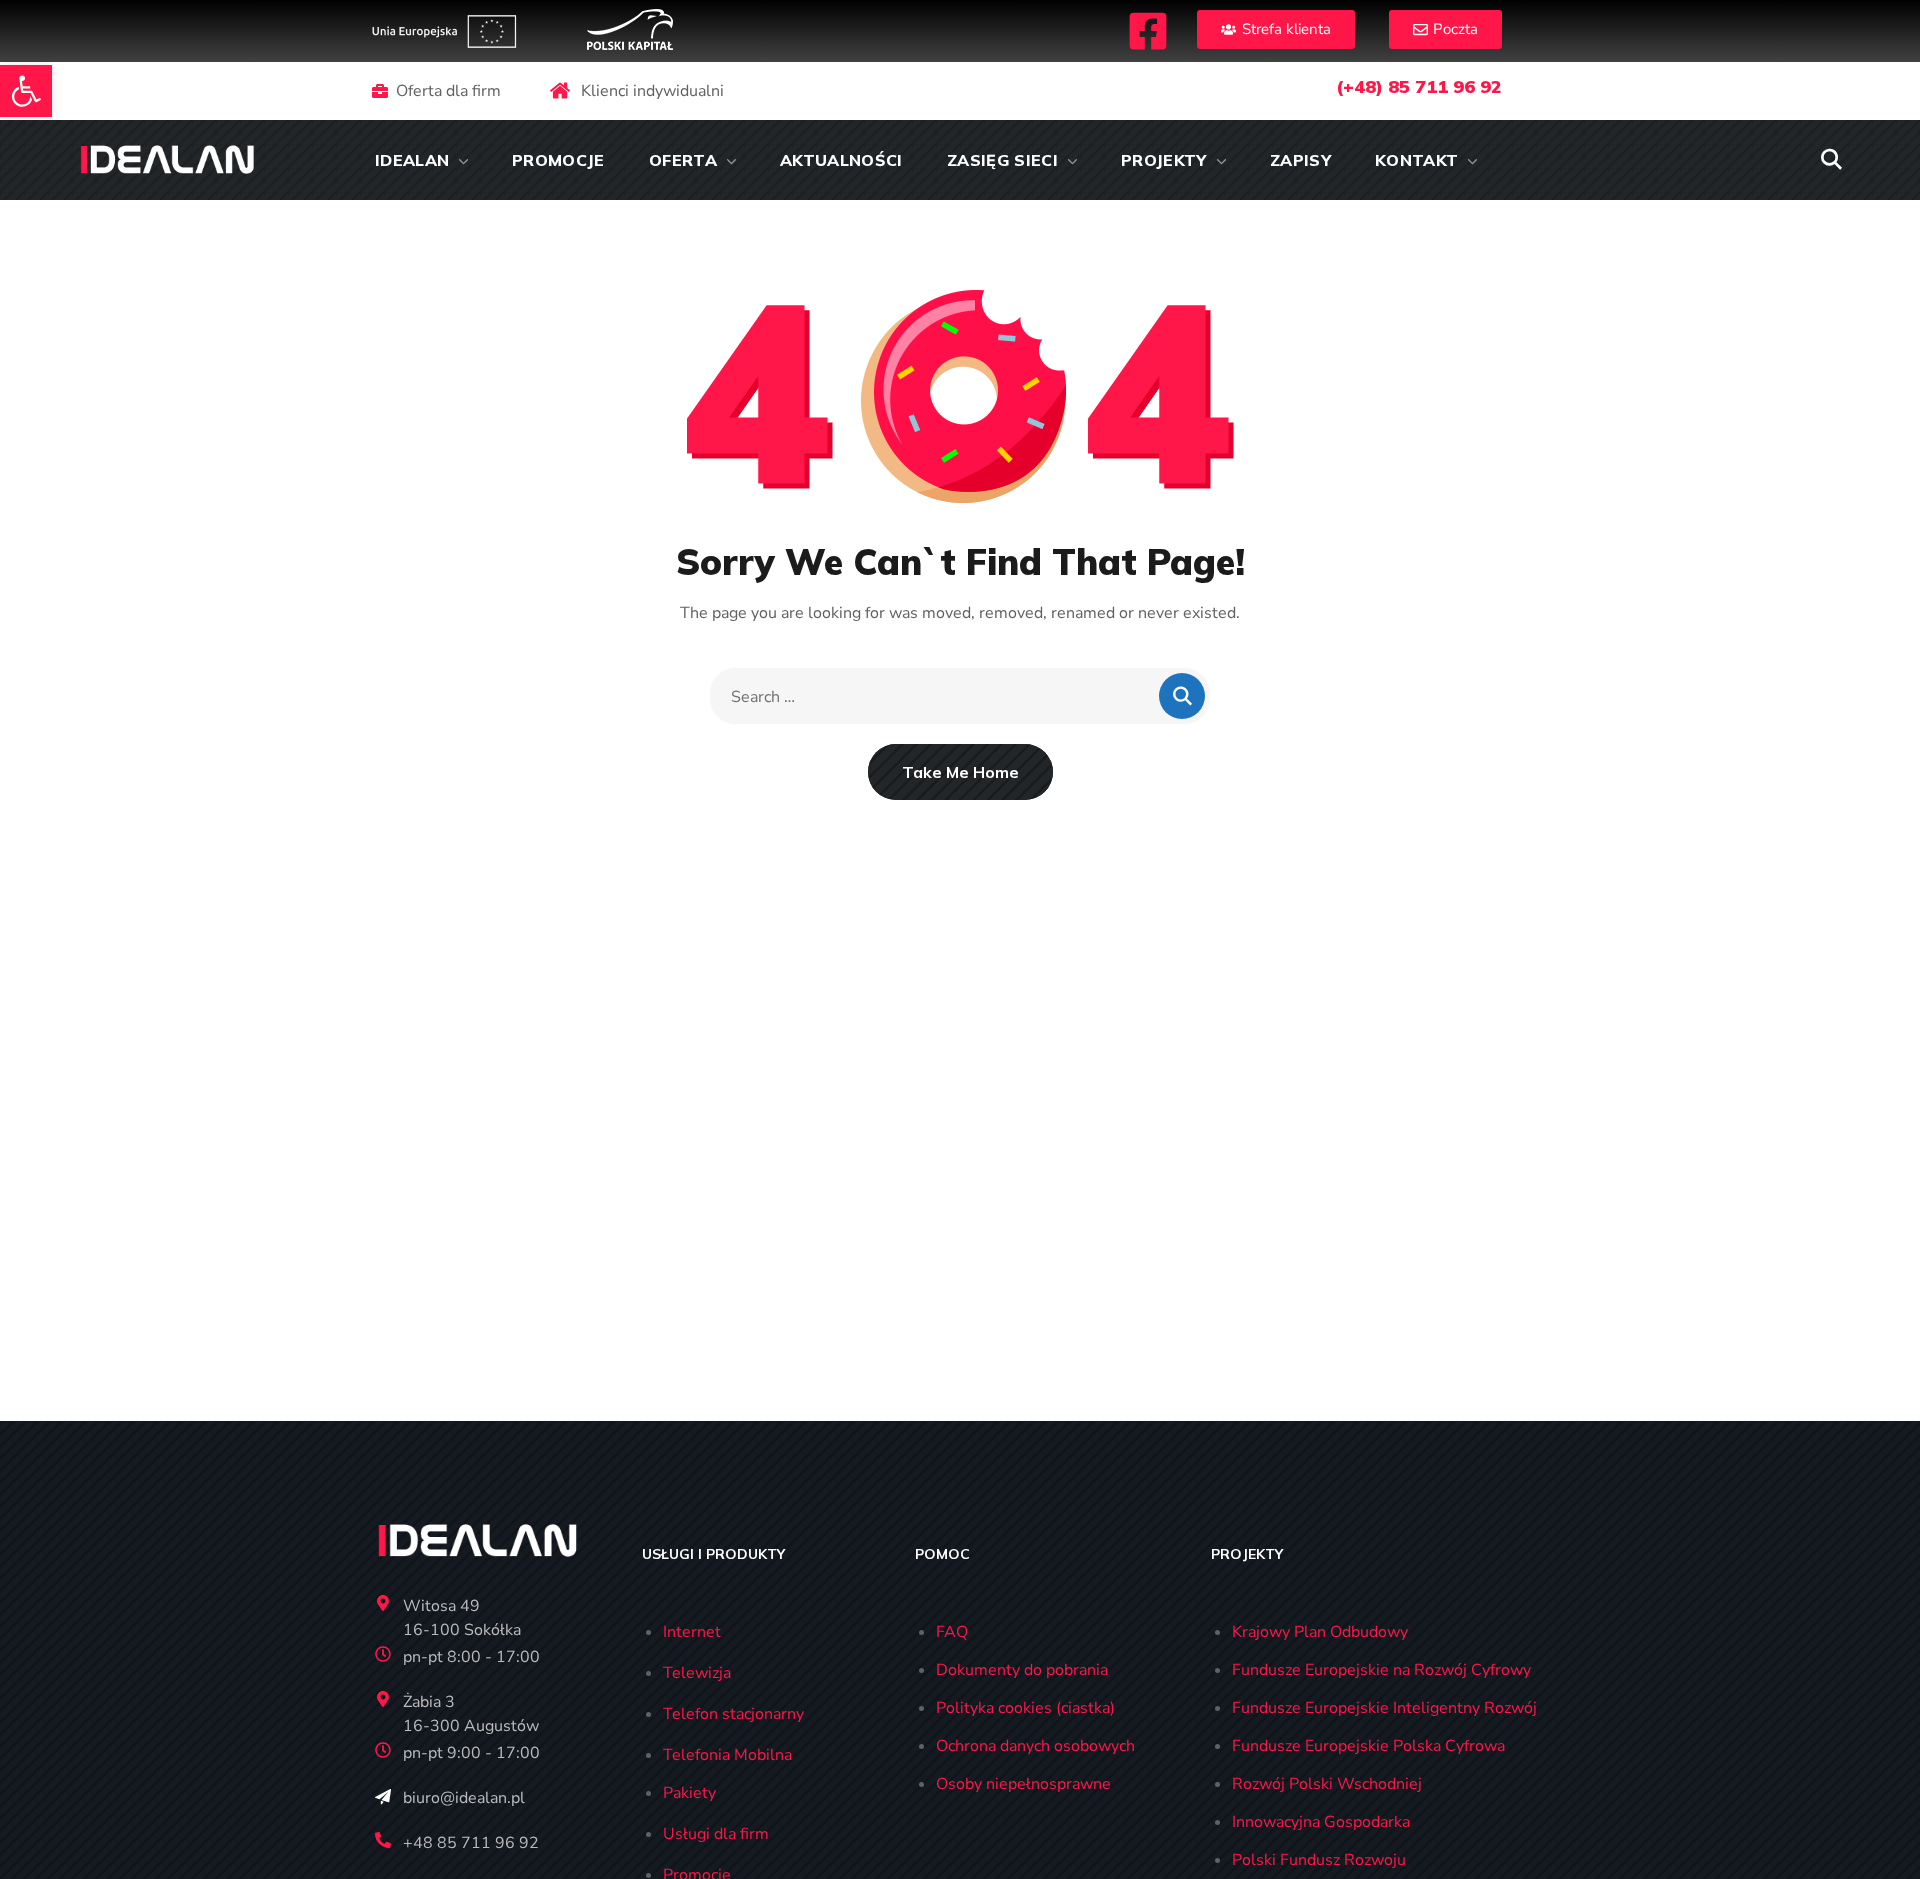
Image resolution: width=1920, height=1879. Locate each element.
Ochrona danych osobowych (1035, 1746)
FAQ (952, 1632)
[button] (26, 91)
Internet (692, 1632)
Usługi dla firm (716, 1834)
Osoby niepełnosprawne (1023, 1784)
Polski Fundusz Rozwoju (1319, 1860)
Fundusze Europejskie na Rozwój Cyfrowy (1381, 1670)
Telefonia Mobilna (727, 1755)
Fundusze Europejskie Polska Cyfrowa (1368, 1746)
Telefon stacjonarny (733, 1714)
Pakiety (689, 1793)
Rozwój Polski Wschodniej (1327, 1784)
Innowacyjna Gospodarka (1321, 1822)
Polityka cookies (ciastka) (1025, 1708)
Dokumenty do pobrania (1022, 1670)
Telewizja (697, 1673)
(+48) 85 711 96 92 (1419, 86)
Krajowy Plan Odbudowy (1320, 1632)
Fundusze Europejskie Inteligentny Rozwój (1384, 1708)
